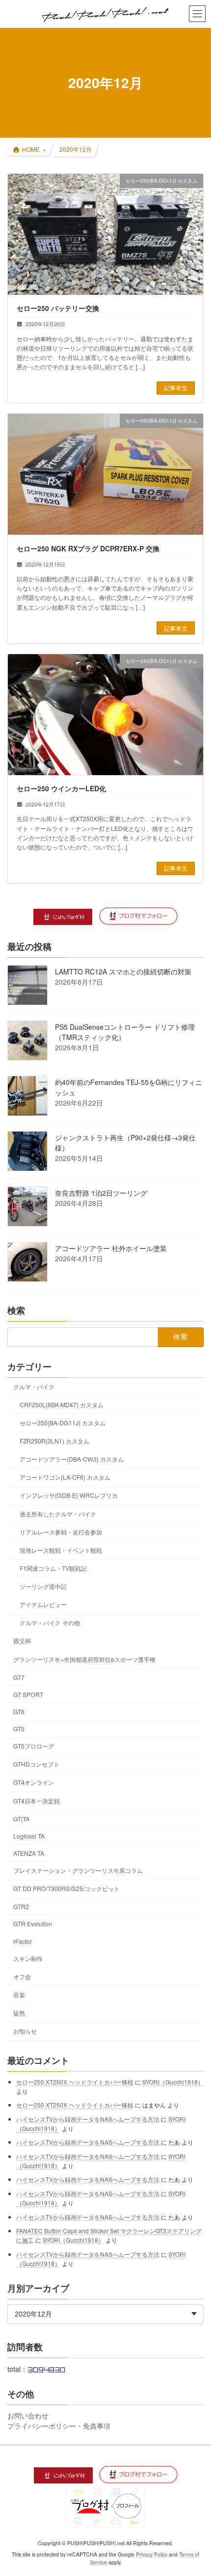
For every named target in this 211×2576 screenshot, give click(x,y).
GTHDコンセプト (36, 1764)
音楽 (19, 1995)
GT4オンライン (34, 1783)
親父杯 (22, 1641)
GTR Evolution (33, 1924)
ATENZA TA (29, 1853)
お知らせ (25, 2031)
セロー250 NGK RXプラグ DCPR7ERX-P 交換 (88, 548)
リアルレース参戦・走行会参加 (61, 1532)
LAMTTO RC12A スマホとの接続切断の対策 (123, 971)
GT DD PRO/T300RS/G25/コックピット (66, 1888)
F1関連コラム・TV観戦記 (53, 1568)
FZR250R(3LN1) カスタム (54, 1441)
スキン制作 (28, 1958)
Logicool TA (29, 1836)
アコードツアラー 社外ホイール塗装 (111, 1248)
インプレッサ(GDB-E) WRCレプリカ (69, 1496)
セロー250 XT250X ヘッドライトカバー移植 (75, 2082)
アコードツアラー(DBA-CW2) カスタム (72, 1459)
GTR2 (21, 1906)
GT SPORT (28, 1694)
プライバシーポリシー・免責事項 (59, 2426)
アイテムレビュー (43, 1604)
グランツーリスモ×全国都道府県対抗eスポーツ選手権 (84, 1659)
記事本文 (176, 388)
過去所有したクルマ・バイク (58, 1514)
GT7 (19, 1677)
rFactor (23, 1941)
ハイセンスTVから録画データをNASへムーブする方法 (88, 2119)
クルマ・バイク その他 (50, 1622)
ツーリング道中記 (43, 1586)
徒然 (19, 2013)
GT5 (19, 1729)
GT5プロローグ (34, 1746)
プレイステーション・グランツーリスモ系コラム (78, 1870)
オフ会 (22, 1976)
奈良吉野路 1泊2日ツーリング (101, 1193)
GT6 (19, 1712)
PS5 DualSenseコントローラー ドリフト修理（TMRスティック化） (125, 1032)
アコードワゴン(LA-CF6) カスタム (65, 1477)
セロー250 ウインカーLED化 (61, 788)
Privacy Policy (152, 2554)
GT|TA (21, 1819)
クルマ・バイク (34, 1386)
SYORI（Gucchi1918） (173, 2082)
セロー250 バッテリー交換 (58, 308)
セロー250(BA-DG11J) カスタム (63, 1423)
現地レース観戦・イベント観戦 (61, 1550)
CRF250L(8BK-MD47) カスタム (62, 1405)
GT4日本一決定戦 (37, 1801)
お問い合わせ (28, 2415)
